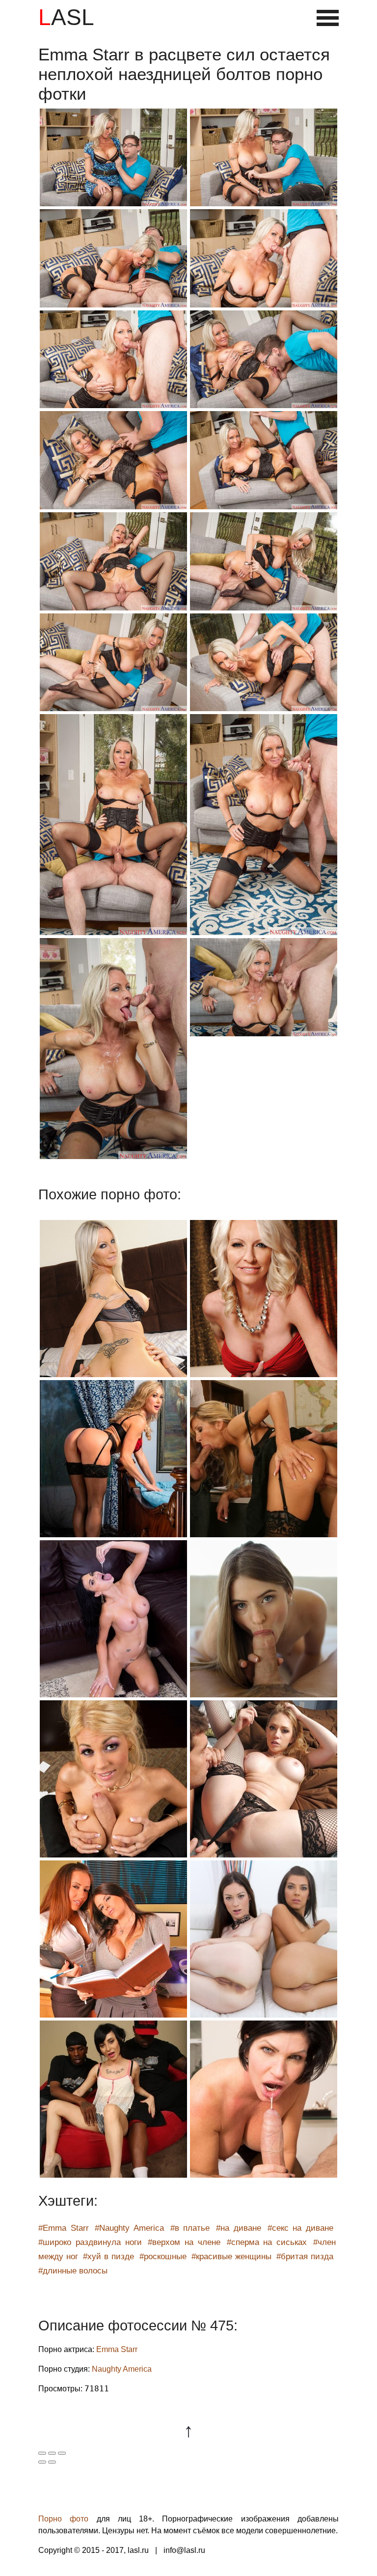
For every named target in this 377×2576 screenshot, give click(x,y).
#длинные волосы (73, 2271)
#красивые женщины (231, 2257)
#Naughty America (129, 2228)
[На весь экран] (52, 2453)
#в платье (190, 2228)
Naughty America (122, 2369)
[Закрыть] (42, 2453)
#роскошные (163, 2257)
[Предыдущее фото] (42, 2462)
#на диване (239, 2228)
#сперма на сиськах (267, 2242)
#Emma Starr (64, 2228)
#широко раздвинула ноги (90, 2242)
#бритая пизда (305, 2257)
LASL (66, 17)
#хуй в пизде (108, 2257)
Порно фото (63, 2519)
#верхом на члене (184, 2242)
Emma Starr (117, 2349)
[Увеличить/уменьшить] (62, 2453)
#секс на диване (300, 2228)
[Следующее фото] (52, 2462)
